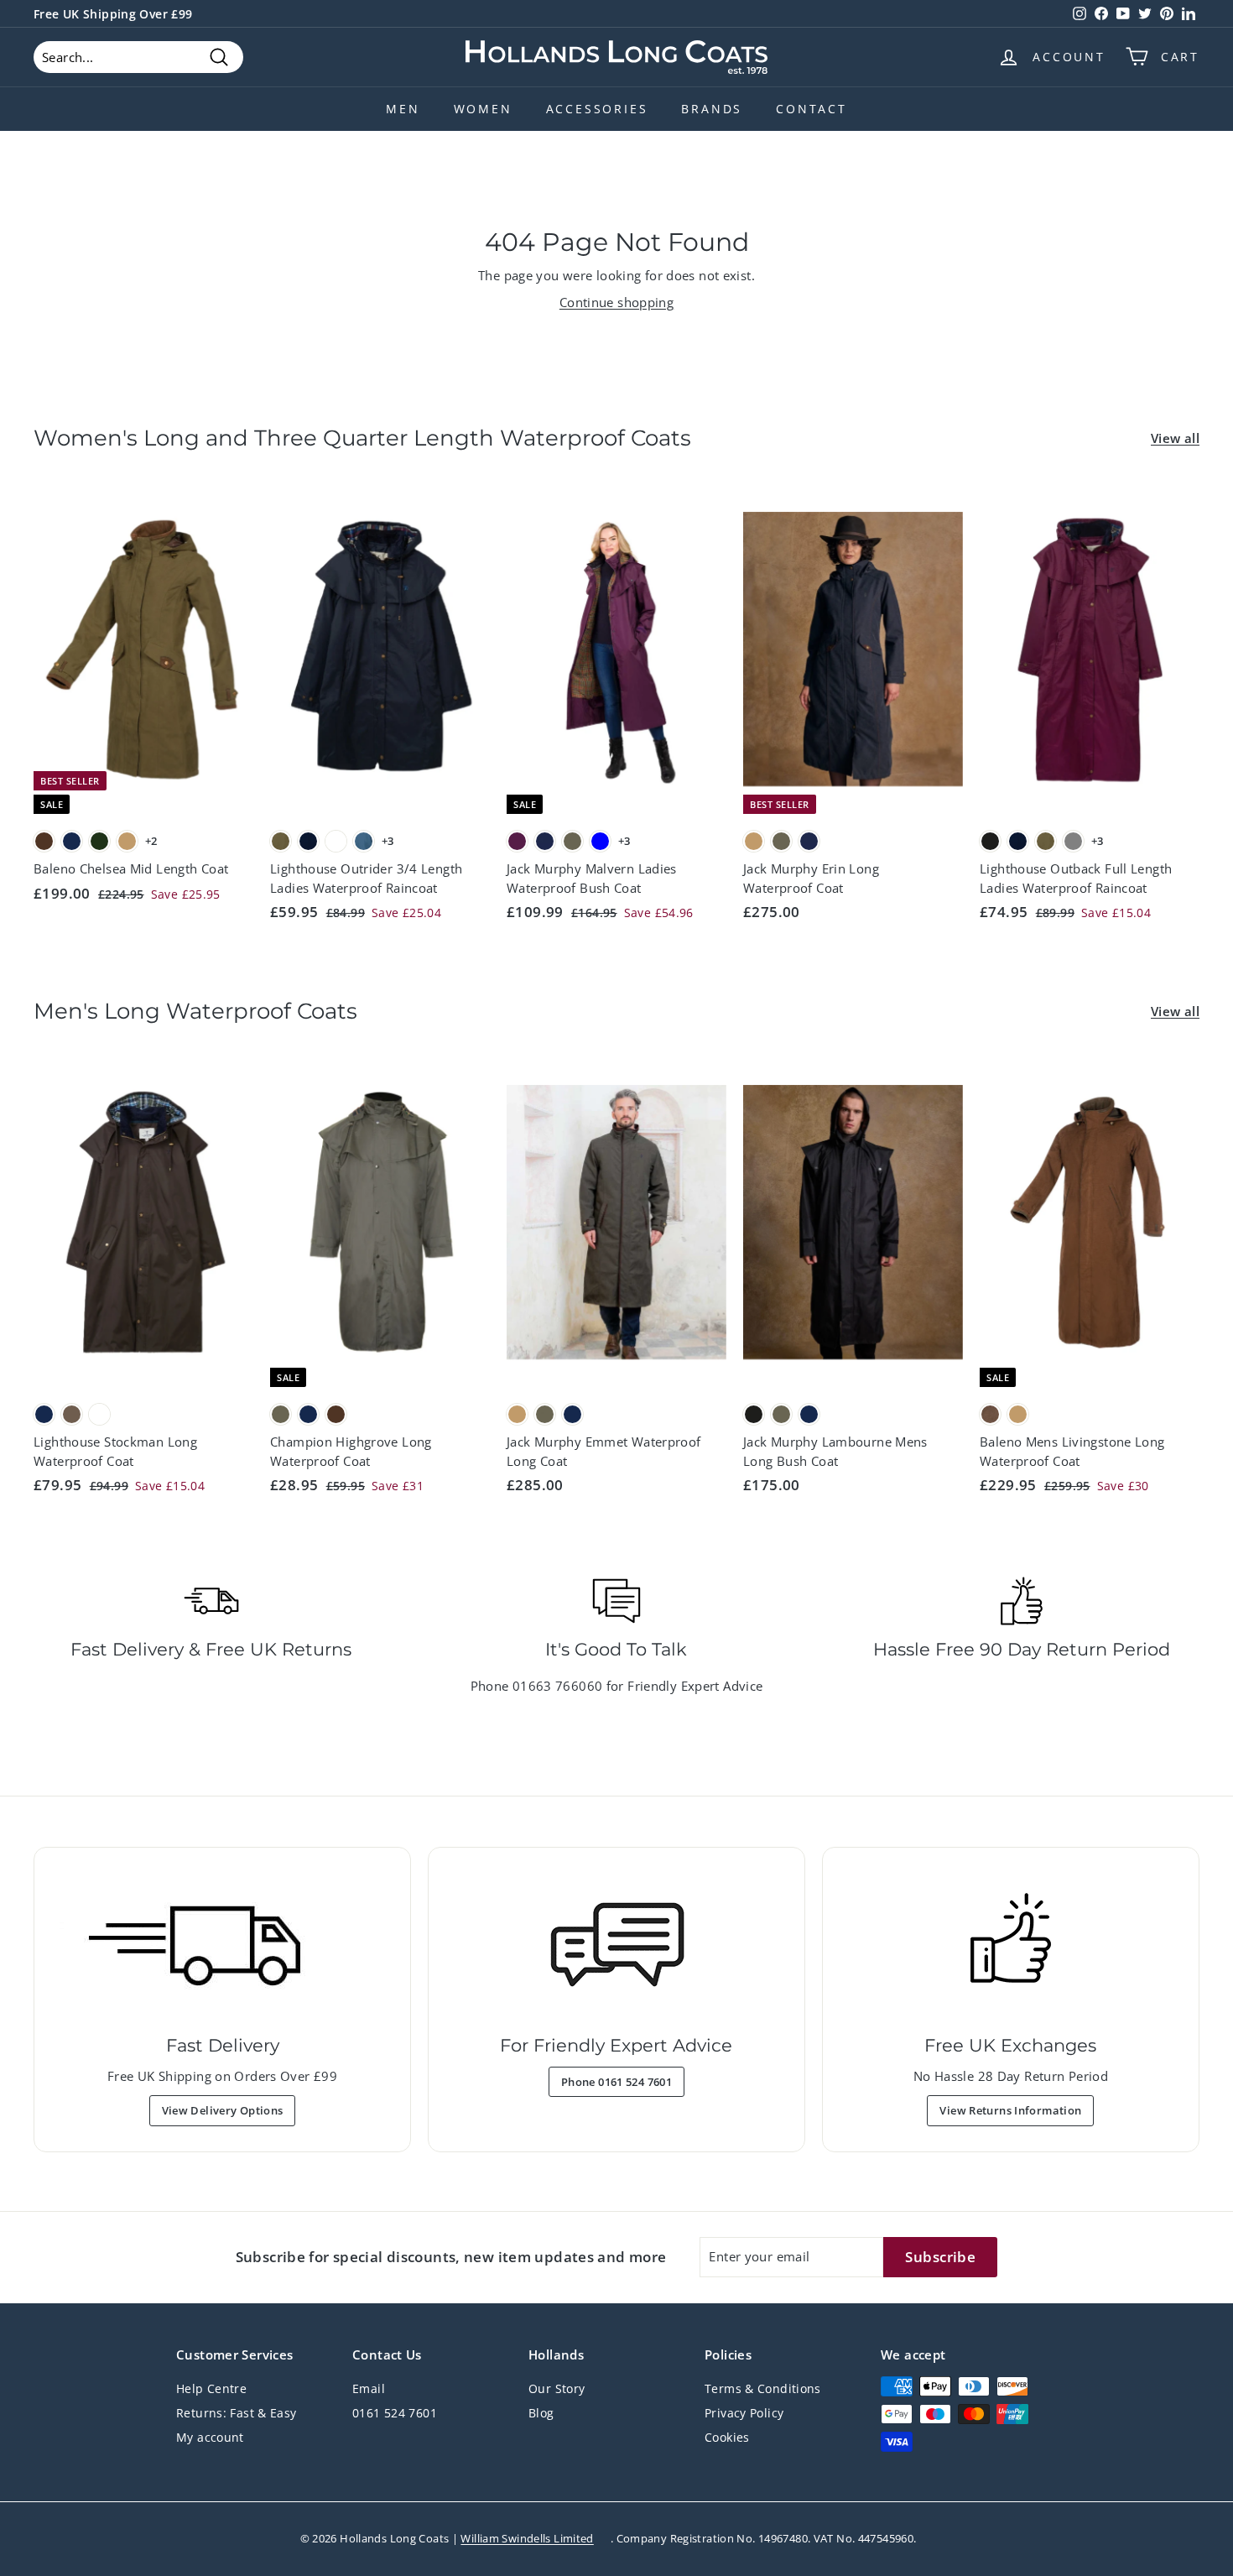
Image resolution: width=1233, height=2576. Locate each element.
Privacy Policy (744, 2413)
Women (483, 109)
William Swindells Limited (527, 2538)
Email (369, 2388)
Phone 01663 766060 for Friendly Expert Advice (617, 1686)
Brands (712, 109)
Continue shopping (616, 302)
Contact (812, 109)
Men (403, 109)
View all (1175, 438)
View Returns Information (1010, 2110)
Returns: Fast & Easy (237, 2413)
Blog (541, 2413)
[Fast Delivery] (222, 1945)
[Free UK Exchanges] (1011, 1945)
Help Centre (211, 2388)
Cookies (727, 2437)
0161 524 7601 (395, 2413)
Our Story (557, 2388)
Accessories (597, 109)
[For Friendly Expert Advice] (616, 1945)
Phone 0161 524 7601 (616, 2082)
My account (210, 2437)
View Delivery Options (223, 2110)
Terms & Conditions (763, 2388)
